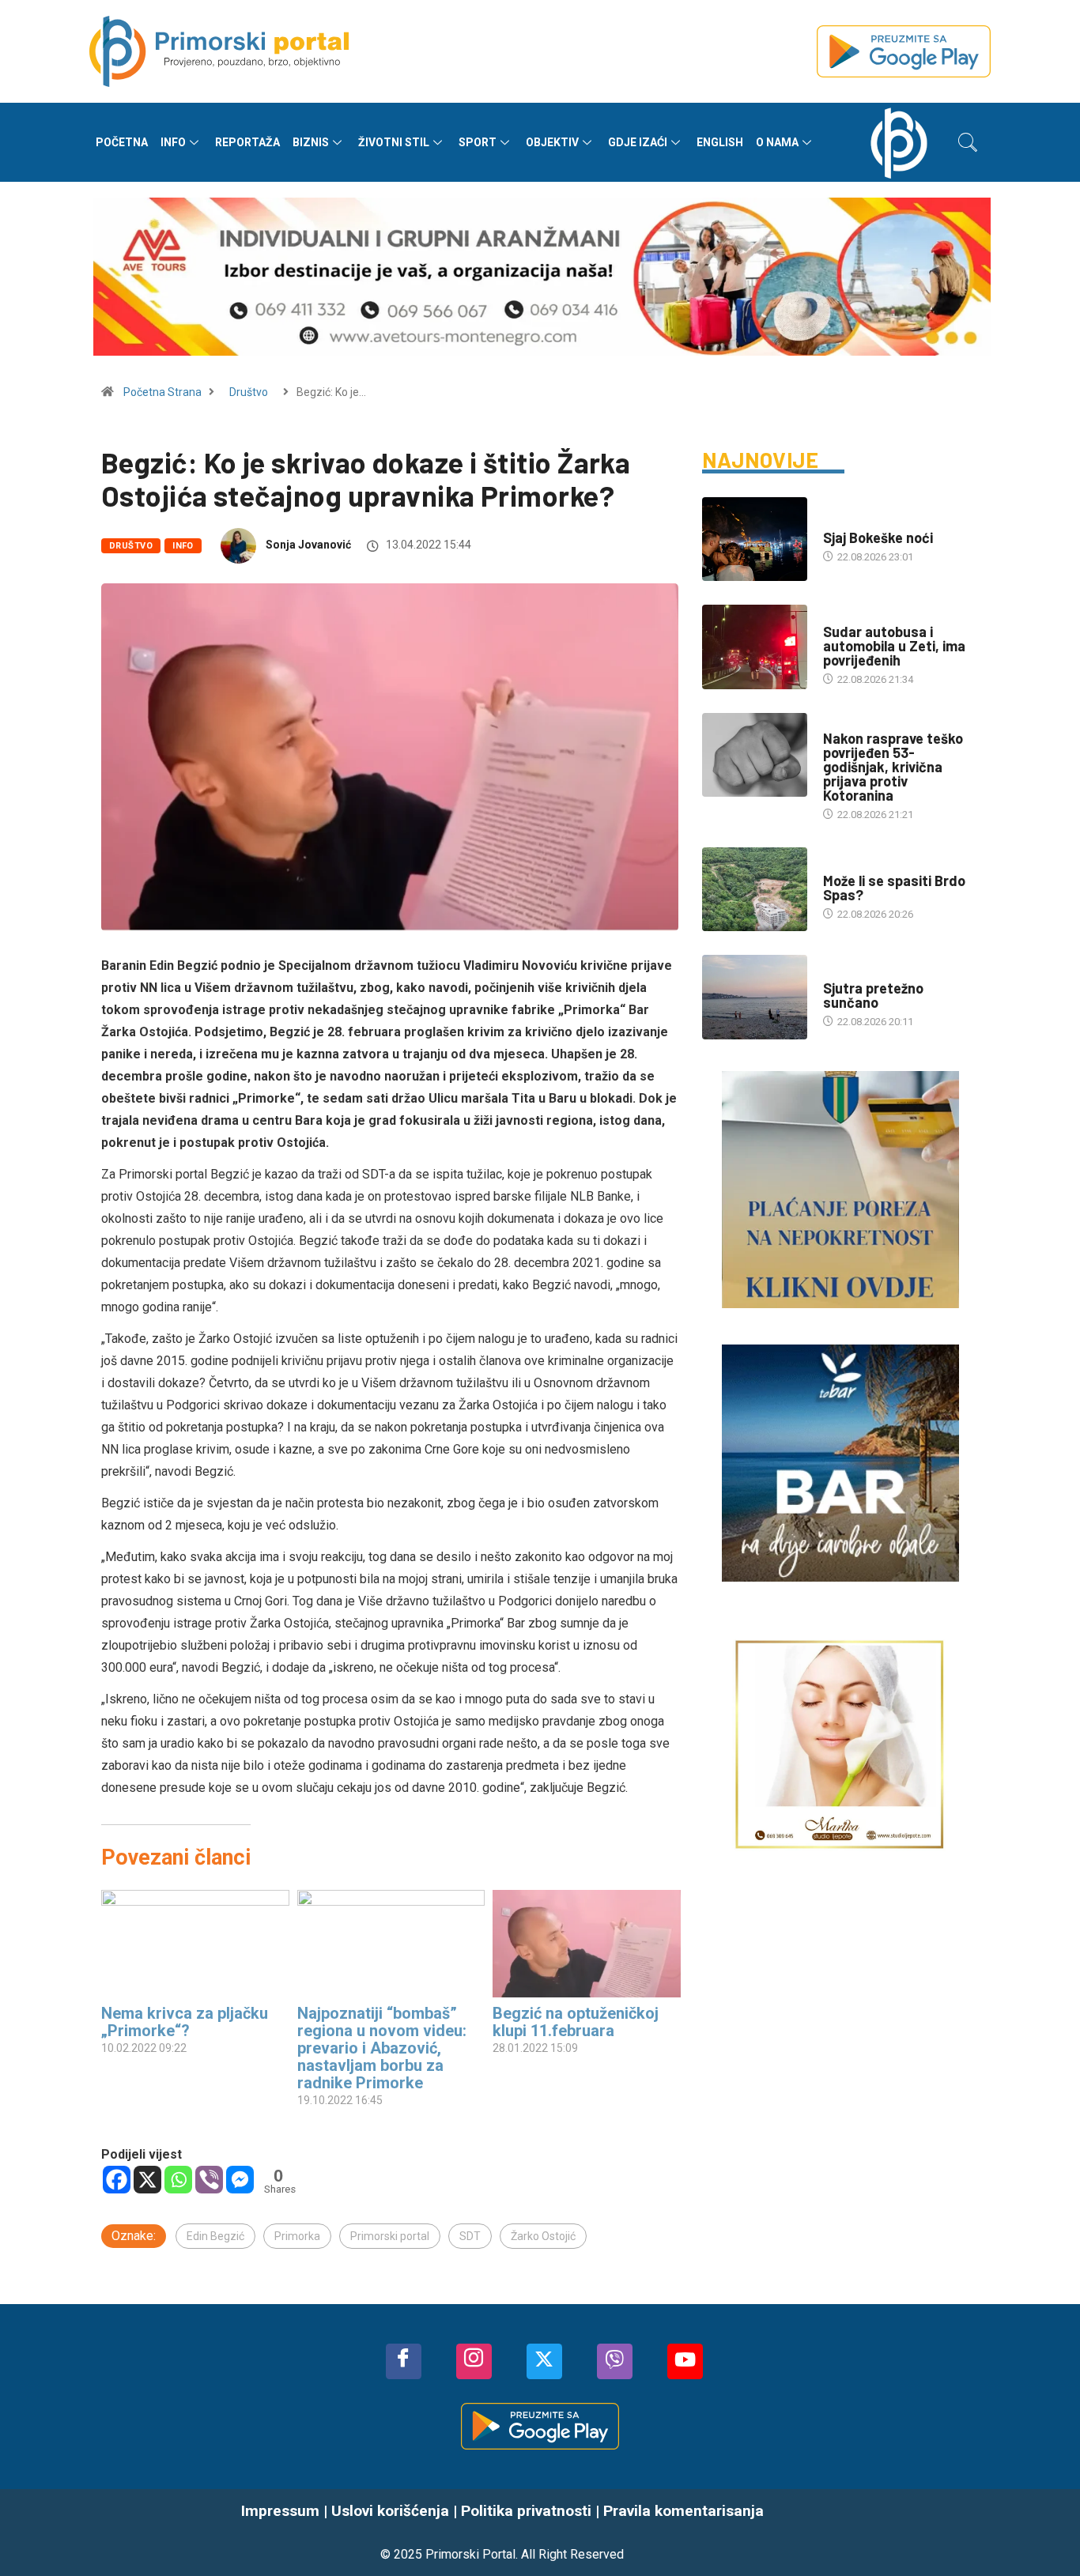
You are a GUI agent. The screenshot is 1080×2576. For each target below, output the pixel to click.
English (720, 142)
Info (173, 142)
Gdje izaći (638, 142)
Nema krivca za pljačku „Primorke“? (185, 2022)
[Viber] (209, 2180)
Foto (835, 522)
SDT (470, 2236)
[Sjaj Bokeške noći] (755, 539)
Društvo (249, 392)
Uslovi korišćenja (390, 2511)
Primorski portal (390, 2236)
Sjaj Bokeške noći (878, 537)
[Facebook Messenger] (240, 2180)
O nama (777, 142)
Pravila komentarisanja (683, 2511)
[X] (147, 2180)
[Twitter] (544, 2361)
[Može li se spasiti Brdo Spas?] (755, 889)
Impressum (280, 2511)
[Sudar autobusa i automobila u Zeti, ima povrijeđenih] (755, 647)
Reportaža (247, 142)
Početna (122, 142)
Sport (478, 142)
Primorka (297, 2236)
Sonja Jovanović (308, 545)
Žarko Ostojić (543, 2236)
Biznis (311, 142)
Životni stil (394, 142)
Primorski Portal (470, 2554)
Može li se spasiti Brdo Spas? (894, 888)
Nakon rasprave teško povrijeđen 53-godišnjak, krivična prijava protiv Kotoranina (893, 767)
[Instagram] (474, 2361)
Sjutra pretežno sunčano (873, 995)
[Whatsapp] (178, 2180)
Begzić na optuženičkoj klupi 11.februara (576, 2022)
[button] (968, 142)
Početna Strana (162, 392)
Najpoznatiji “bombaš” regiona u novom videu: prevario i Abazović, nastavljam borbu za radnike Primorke (382, 2048)
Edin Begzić (215, 2236)
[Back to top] (1044, 2533)
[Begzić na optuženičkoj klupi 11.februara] (587, 1944)
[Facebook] (117, 2180)
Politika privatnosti (526, 2511)
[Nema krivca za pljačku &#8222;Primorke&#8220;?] (195, 1944)
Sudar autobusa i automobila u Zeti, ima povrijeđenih (894, 646)
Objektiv (552, 142)
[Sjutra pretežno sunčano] (755, 997)
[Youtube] (685, 2361)
